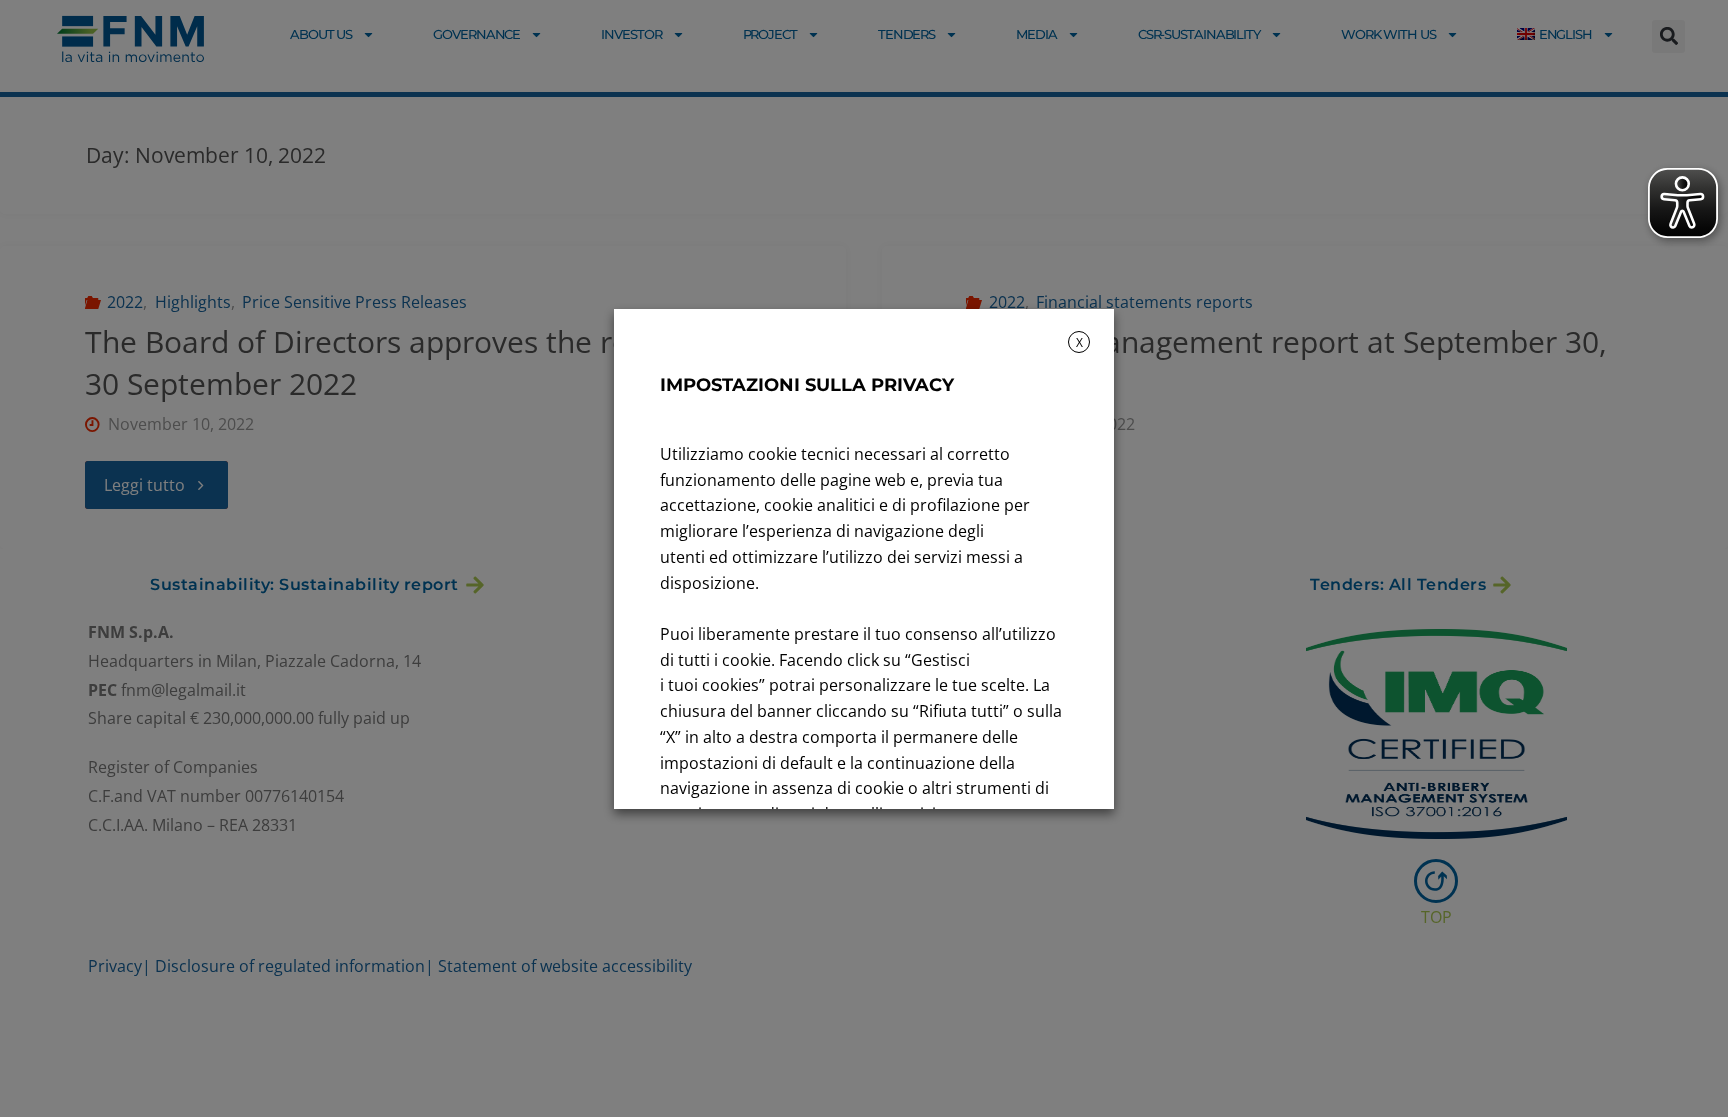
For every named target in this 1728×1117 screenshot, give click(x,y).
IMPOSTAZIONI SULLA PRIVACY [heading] (807, 385)
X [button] (1079, 342)
